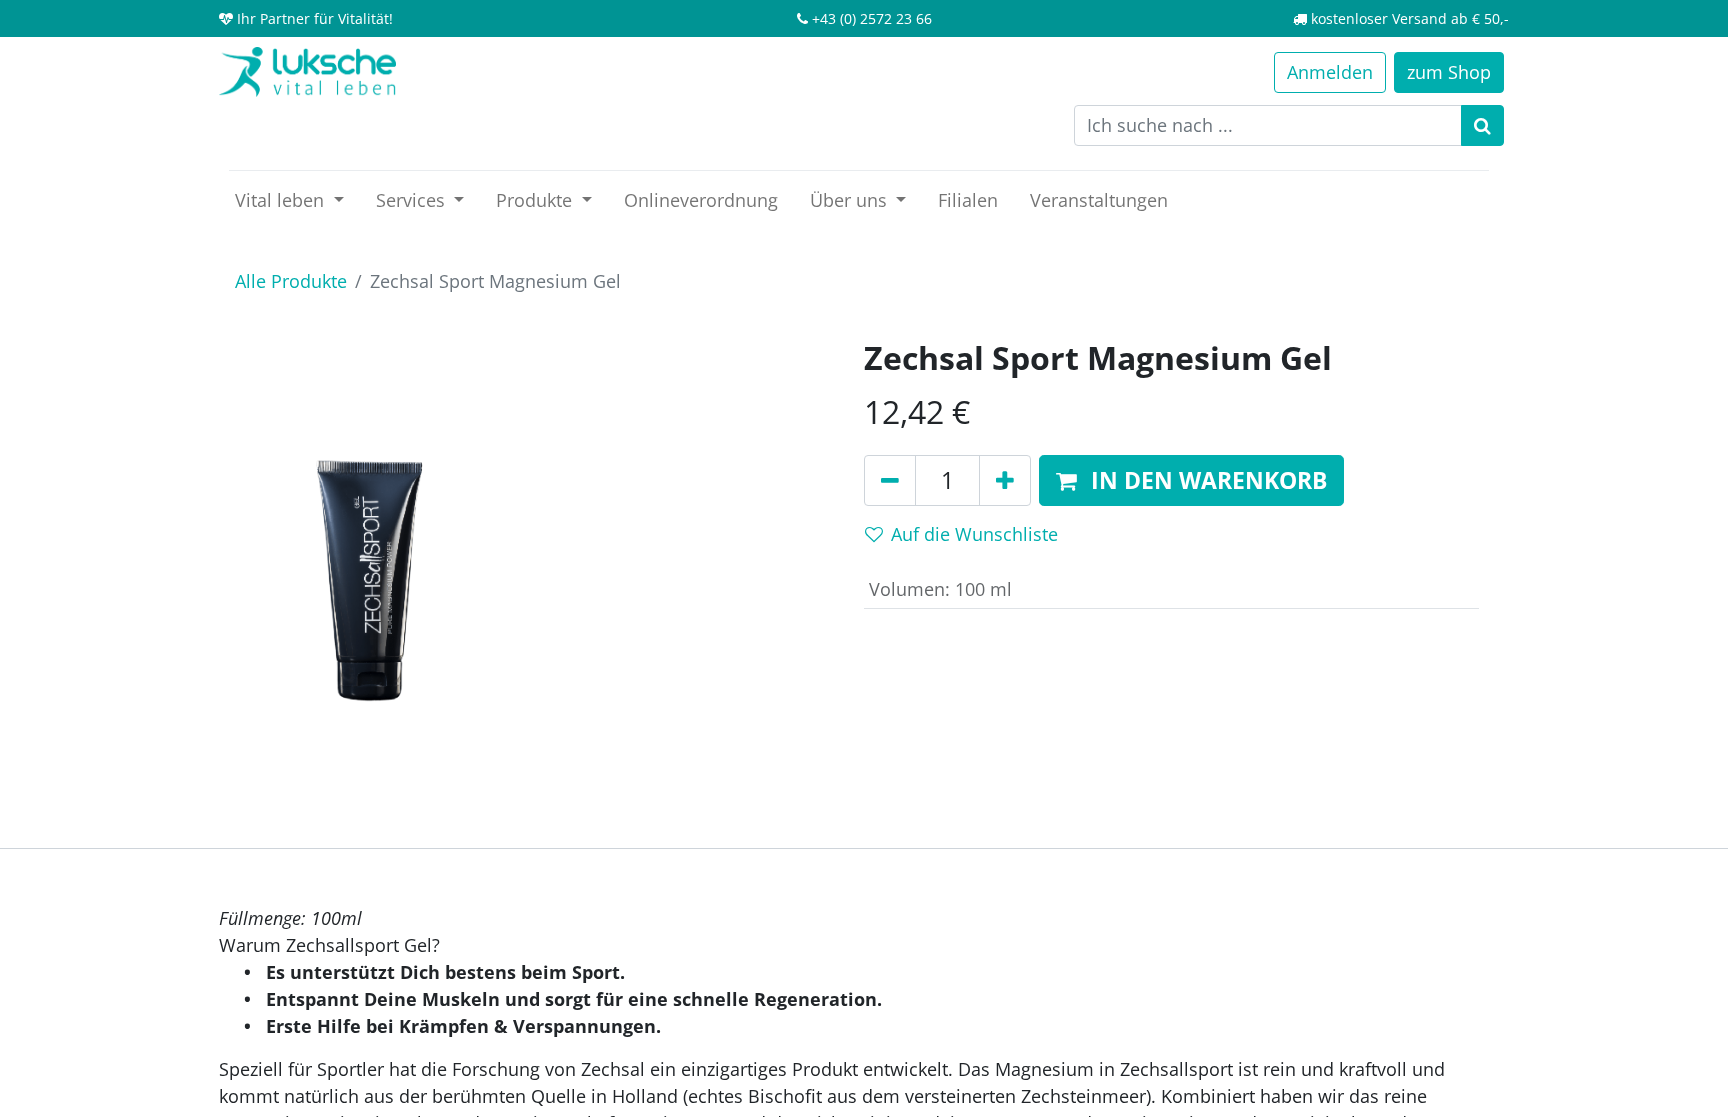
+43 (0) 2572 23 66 (872, 18)
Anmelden (1330, 72)
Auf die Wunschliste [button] (974, 534)
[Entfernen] (890, 481)
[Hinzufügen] (1005, 481)
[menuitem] (701, 200)
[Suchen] (1482, 125)
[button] (1191, 481)
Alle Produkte (291, 281)
